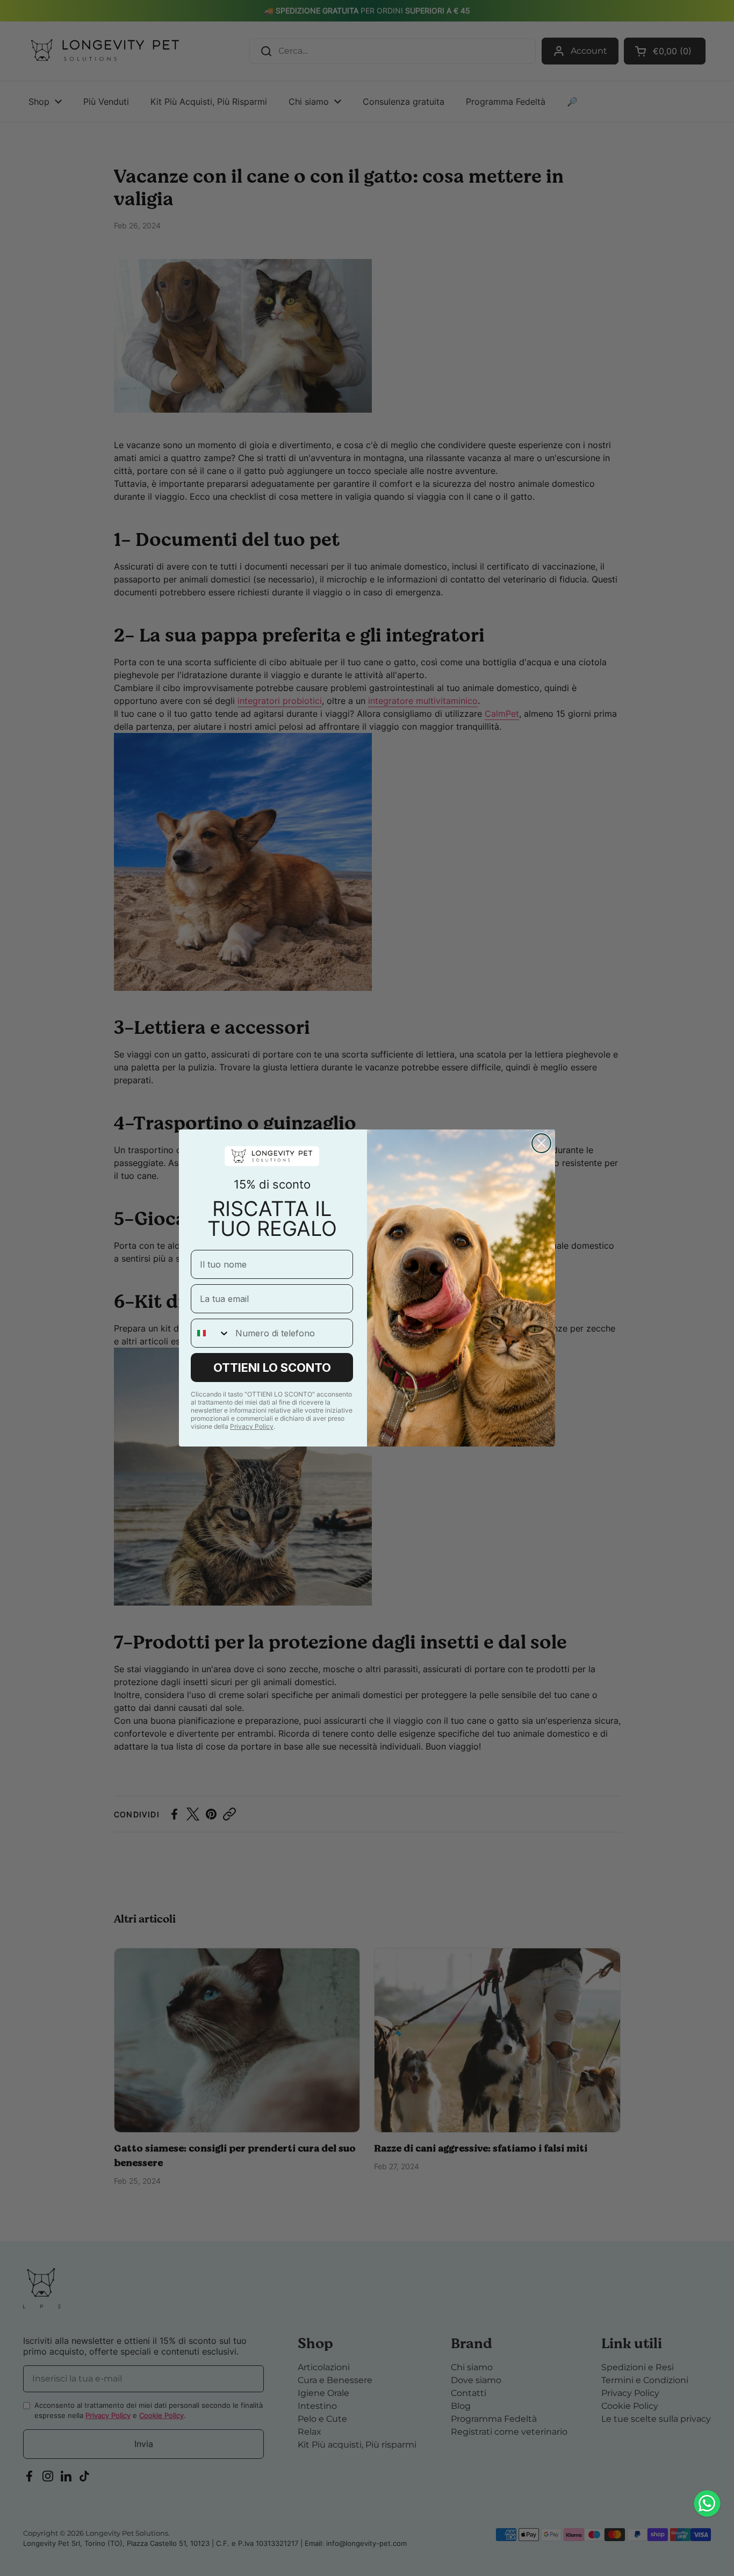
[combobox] (211, 1333)
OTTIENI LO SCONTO (272, 1368)
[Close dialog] (541, 1143)
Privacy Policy (252, 1426)
